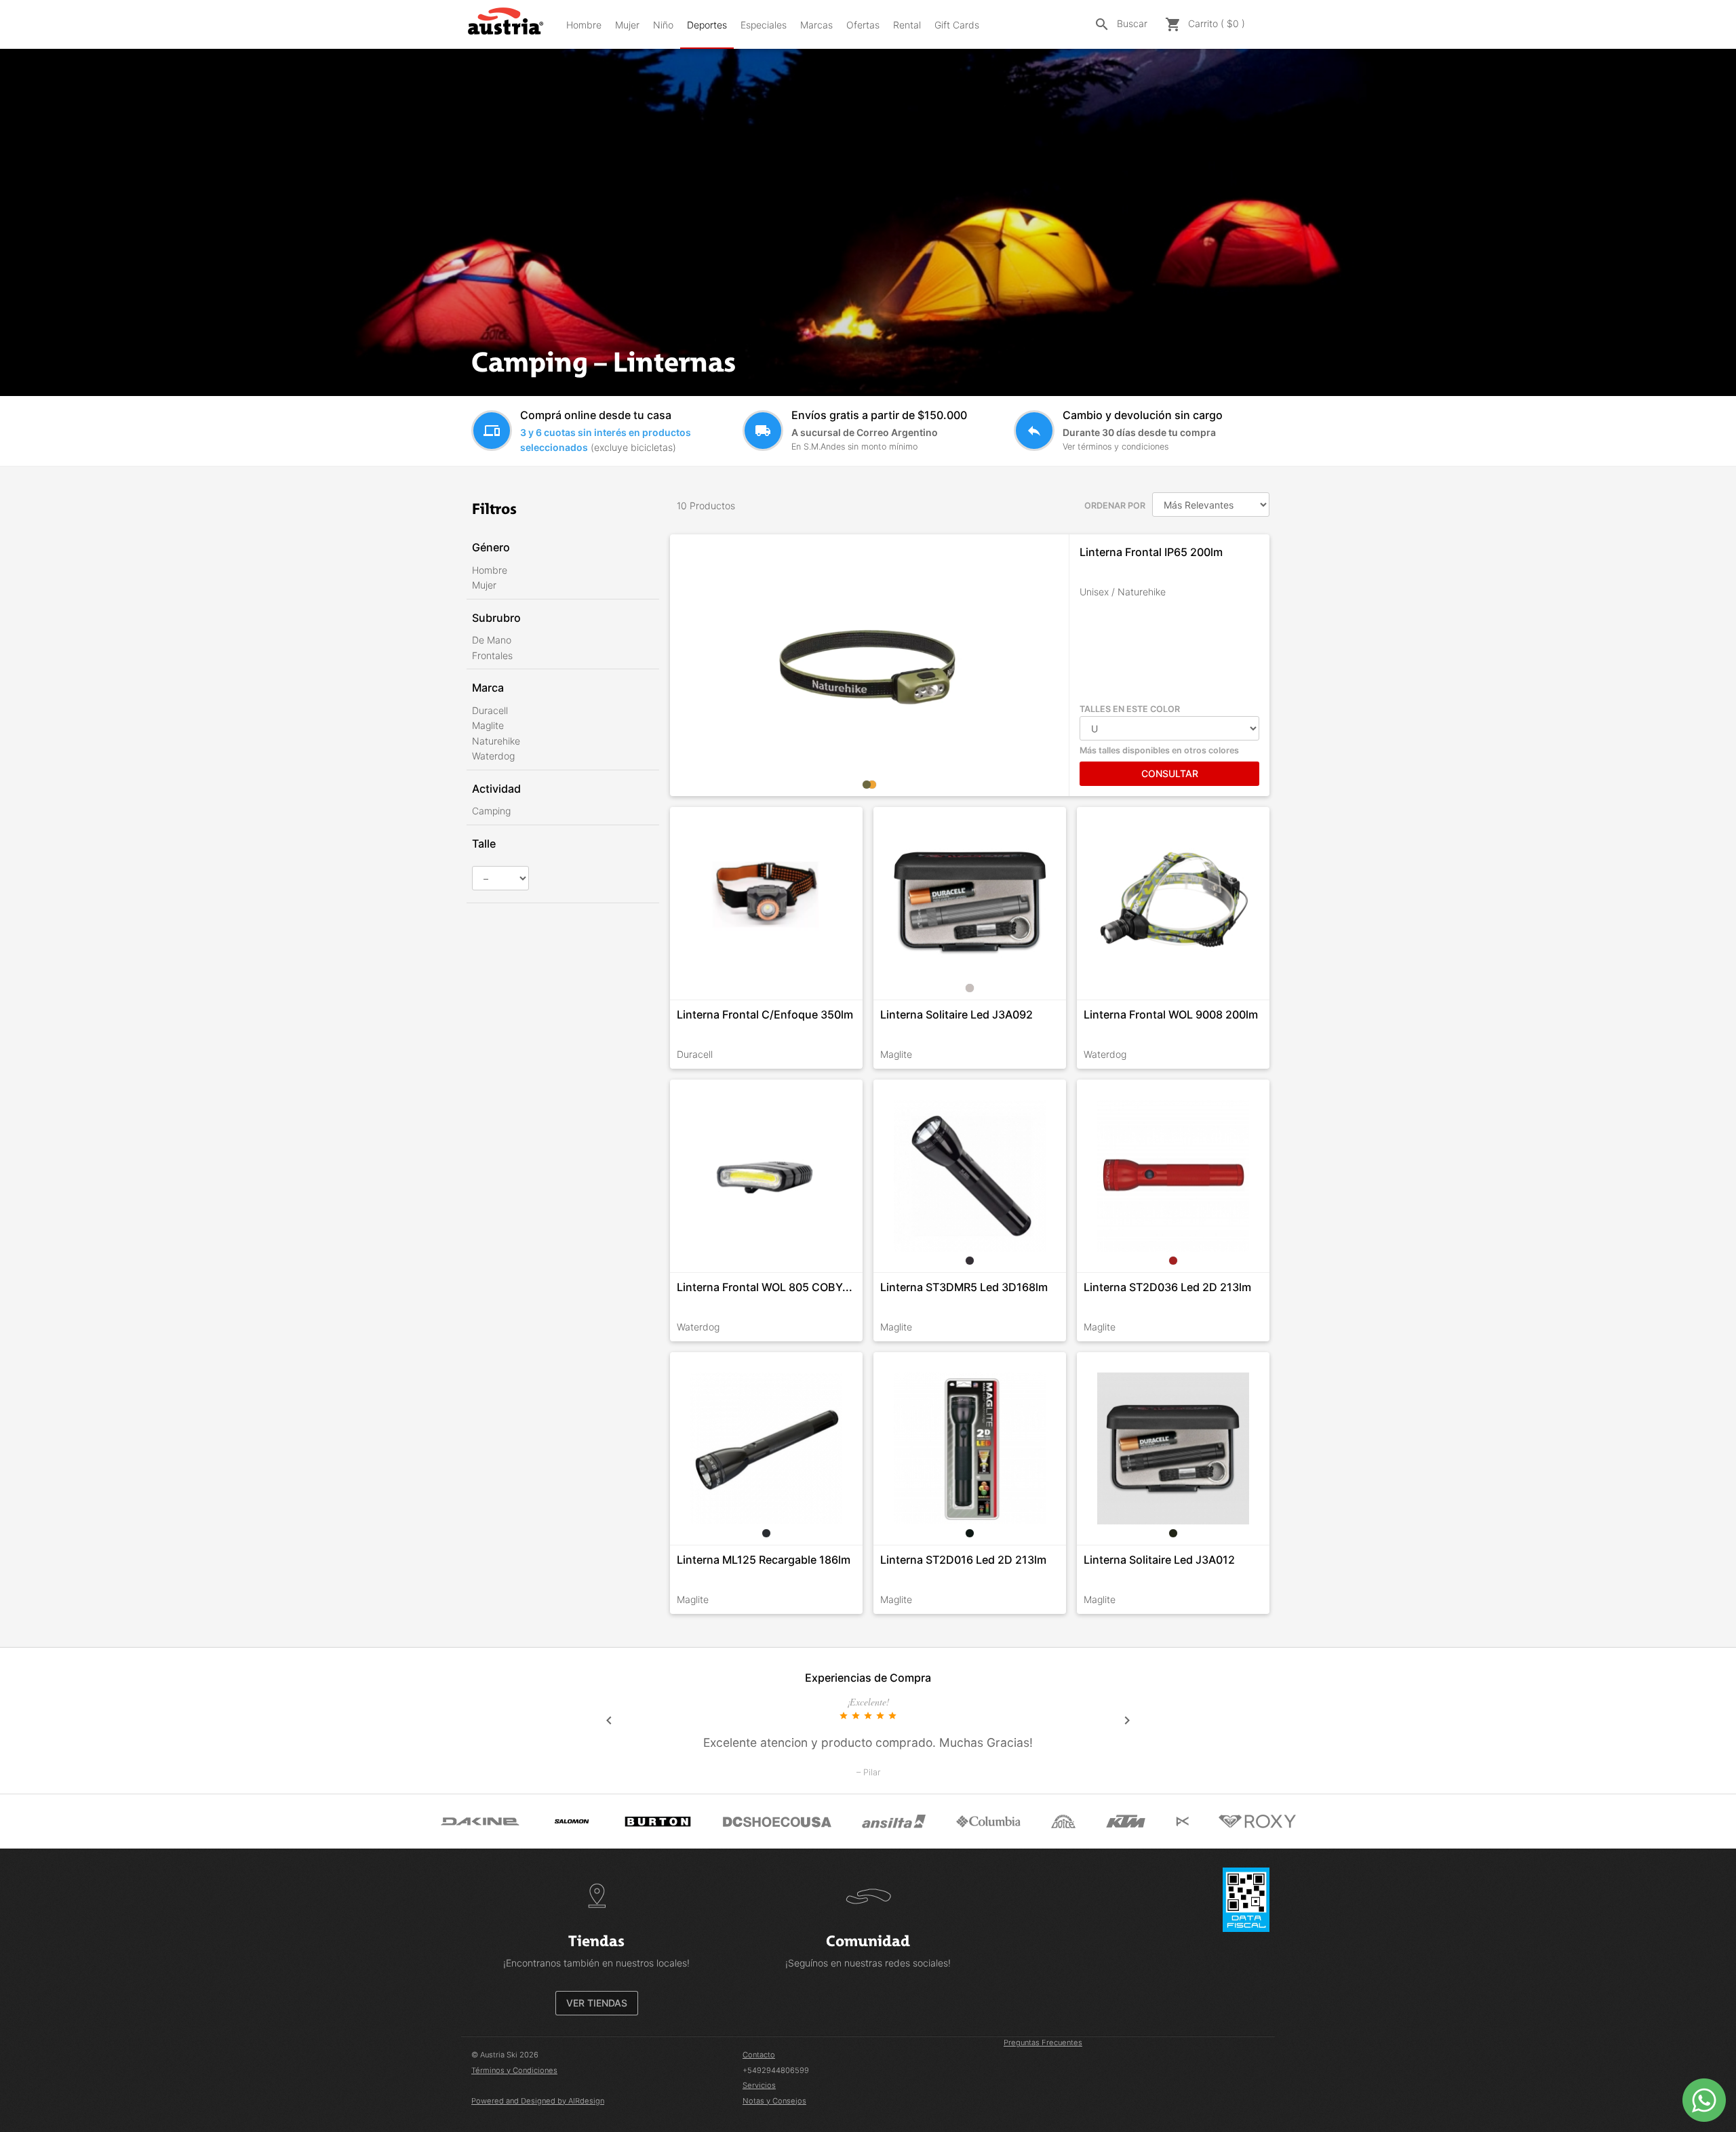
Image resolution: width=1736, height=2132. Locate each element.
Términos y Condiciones (514, 2070)
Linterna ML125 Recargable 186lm (764, 1560)
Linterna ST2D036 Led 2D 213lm (1167, 1287)
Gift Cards (957, 25)
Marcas (816, 25)
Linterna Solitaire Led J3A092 (956, 1014)
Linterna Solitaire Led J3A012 (1159, 1560)
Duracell (490, 710)
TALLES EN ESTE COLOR (1130, 709)
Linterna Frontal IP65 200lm (1151, 552)
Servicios (759, 2085)
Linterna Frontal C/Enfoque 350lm (765, 1014)
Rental (907, 25)
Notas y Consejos (774, 2101)
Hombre (584, 25)
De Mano (492, 640)
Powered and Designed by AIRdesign (538, 2101)
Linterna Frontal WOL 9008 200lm (1171, 1014)
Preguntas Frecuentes (1043, 2042)
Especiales (764, 25)
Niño (663, 25)
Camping (491, 811)
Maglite (488, 725)
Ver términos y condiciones (1116, 447)
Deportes (707, 25)
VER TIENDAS (597, 2003)
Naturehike (496, 741)
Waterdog (493, 756)
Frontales (492, 655)
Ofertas (863, 25)
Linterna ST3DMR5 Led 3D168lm (964, 1287)
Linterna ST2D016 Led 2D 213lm (963, 1560)
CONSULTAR (1170, 773)
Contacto (759, 2055)
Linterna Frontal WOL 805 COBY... (765, 1287)
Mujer (627, 25)
